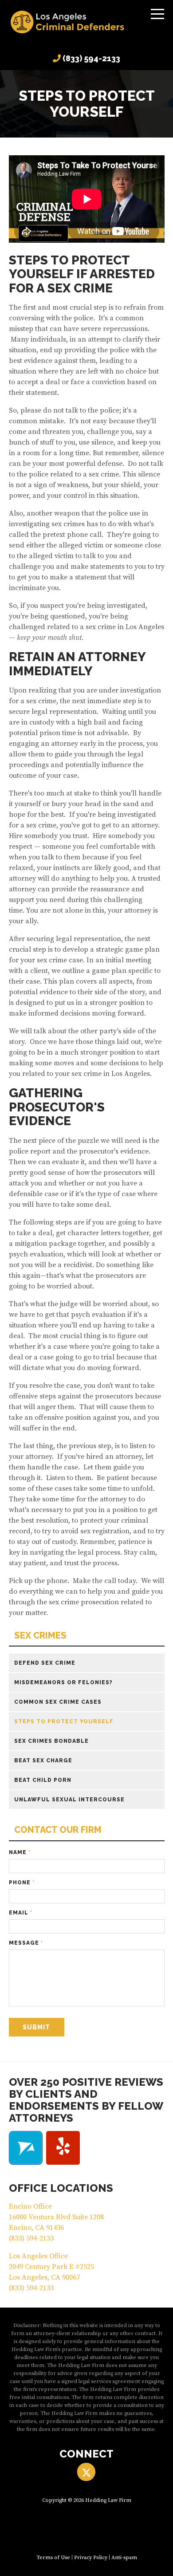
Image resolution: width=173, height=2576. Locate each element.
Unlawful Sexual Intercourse (69, 1800)
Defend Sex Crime (45, 1663)
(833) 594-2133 (91, 58)
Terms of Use (53, 2558)
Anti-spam (124, 2558)
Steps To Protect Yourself (64, 1721)
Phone (22, 1883)
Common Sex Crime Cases (58, 1702)
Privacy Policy (91, 2558)
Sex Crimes (40, 1636)
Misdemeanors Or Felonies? (63, 1682)
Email (21, 1913)
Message (26, 1943)
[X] (86, 2472)
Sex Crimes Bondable (51, 1741)
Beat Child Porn (43, 1780)
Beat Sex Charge (43, 1761)
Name (20, 1852)
